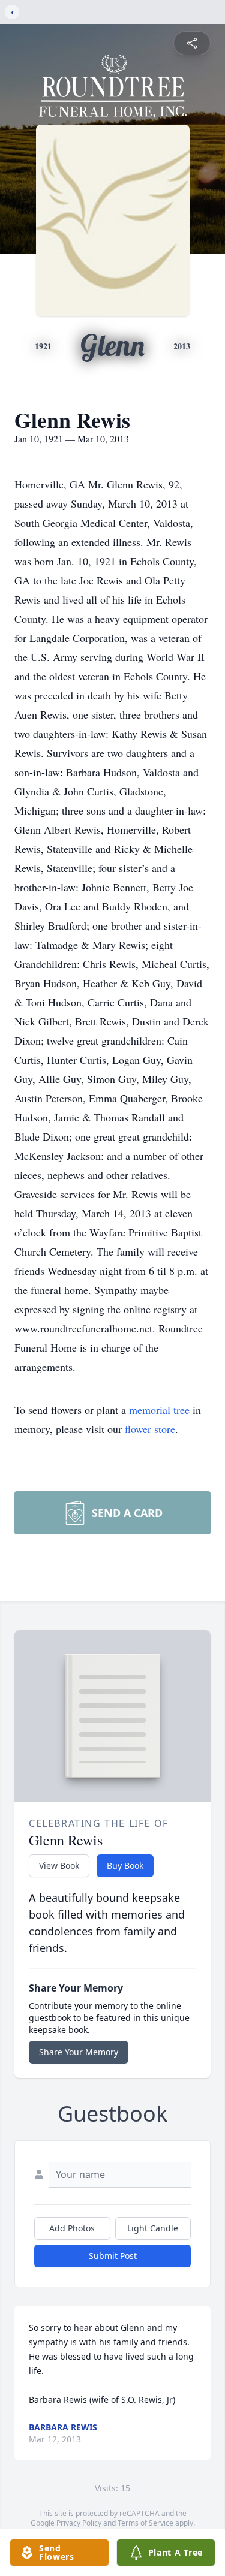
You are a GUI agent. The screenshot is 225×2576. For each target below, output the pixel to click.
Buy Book (125, 1865)
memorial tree (159, 1410)
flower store (150, 1429)
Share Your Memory (79, 2052)
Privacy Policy (79, 2523)
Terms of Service (145, 2523)
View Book (59, 1865)
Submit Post (113, 2256)
